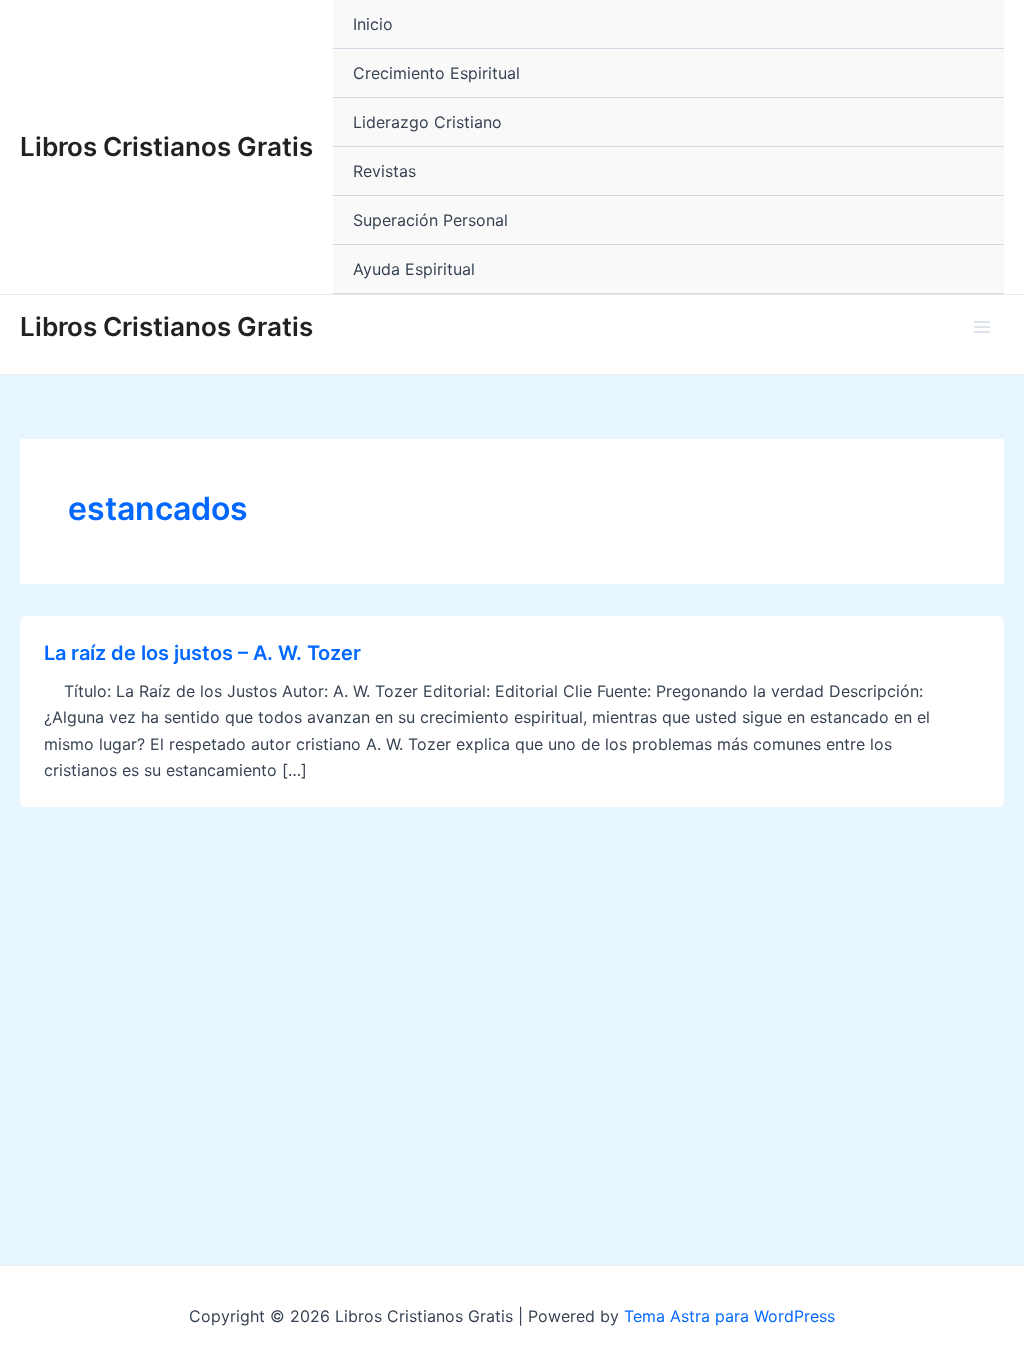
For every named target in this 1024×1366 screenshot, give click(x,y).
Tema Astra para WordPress (729, 1316)
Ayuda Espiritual (414, 269)
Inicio (373, 24)
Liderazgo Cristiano (427, 122)
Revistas (384, 171)
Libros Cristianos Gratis (166, 146)
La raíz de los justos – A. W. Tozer (202, 653)
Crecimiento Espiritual (436, 73)
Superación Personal (430, 220)
